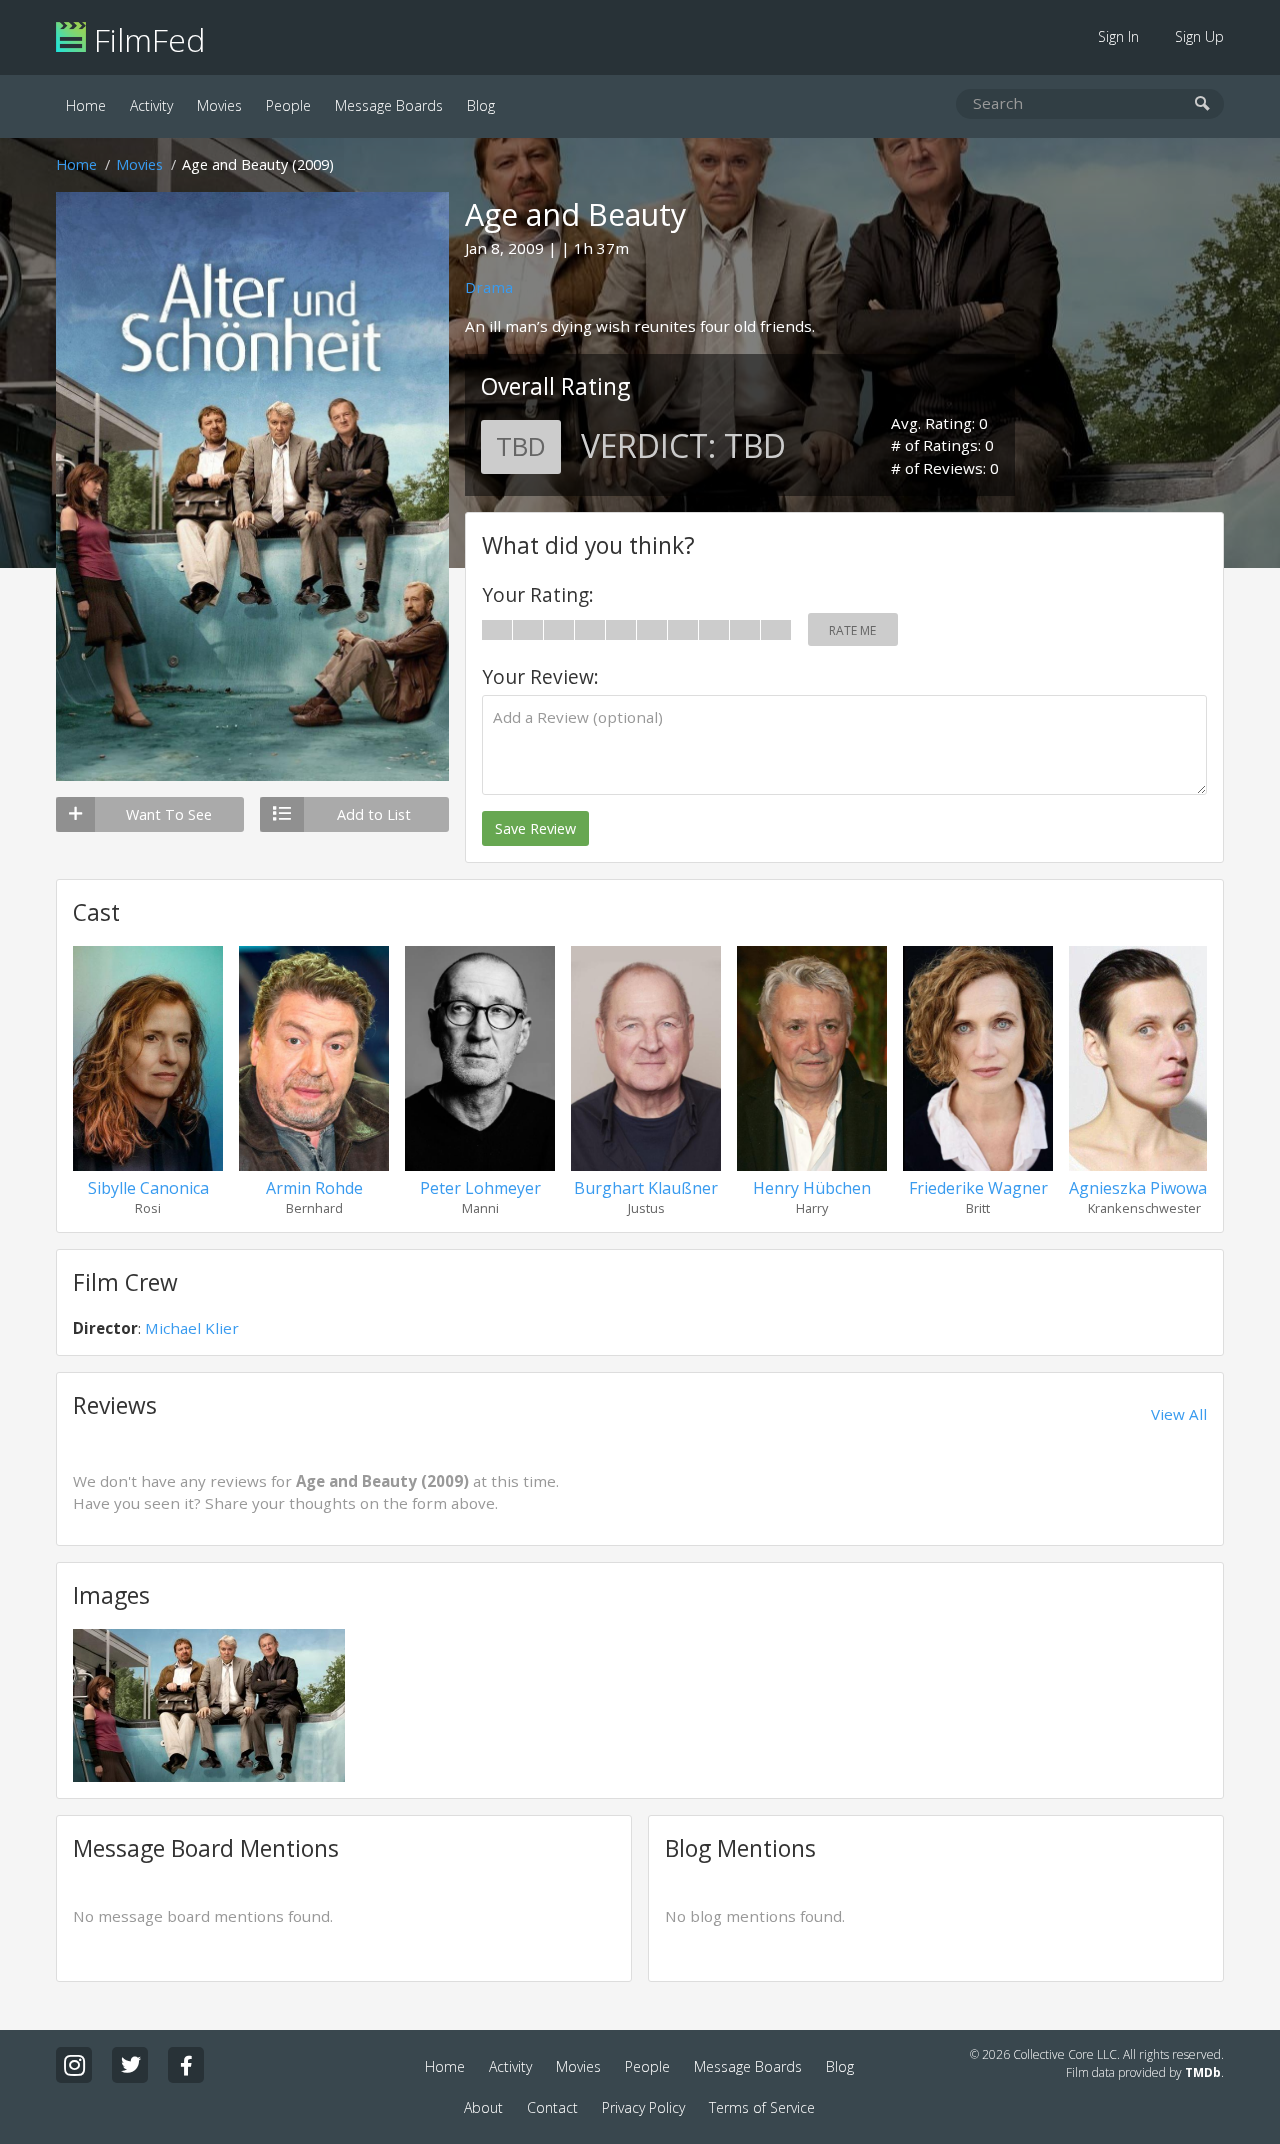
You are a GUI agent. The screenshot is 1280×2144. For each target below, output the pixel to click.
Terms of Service (762, 2107)
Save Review (535, 828)
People (288, 105)
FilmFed (145, 39)
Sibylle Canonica (148, 1188)
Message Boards (389, 105)
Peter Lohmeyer (480, 1188)
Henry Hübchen (812, 1188)
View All (1179, 1414)
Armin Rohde (314, 1188)
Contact (552, 2107)
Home (86, 105)
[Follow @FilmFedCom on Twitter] (130, 2065)
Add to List (374, 814)
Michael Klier (192, 1328)
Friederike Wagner (978, 1188)
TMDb (1203, 2072)
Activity (151, 105)
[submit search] (1202, 104)
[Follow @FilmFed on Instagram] (74, 2065)
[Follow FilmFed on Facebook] (186, 2065)
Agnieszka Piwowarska (1154, 1188)
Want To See (169, 814)
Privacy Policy (643, 2107)
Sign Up (1199, 36)
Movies (219, 105)
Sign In (1118, 36)
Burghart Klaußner (646, 1188)
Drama (489, 287)
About (483, 2107)
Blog (481, 105)
